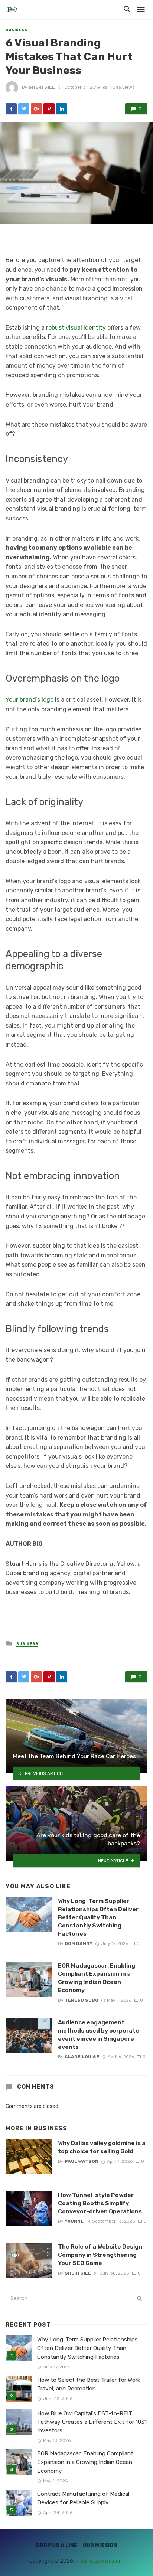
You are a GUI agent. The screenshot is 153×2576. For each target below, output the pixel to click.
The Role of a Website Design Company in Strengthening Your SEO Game (100, 2255)
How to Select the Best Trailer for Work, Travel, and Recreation (89, 2384)
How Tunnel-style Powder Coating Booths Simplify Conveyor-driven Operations (100, 2203)
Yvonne (74, 2221)
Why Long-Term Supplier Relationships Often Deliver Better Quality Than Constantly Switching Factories (98, 1917)
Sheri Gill (42, 87)
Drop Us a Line (57, 2545)
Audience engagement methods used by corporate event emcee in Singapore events (99, 2035)
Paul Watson (82, 2161)
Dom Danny (79, 1943)
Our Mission (100, 2545)
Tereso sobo (82, 2000)
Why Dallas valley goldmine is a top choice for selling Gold (102, 2147)
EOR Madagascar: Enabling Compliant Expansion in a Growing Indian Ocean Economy (97, 1978)
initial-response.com (99, 2561)
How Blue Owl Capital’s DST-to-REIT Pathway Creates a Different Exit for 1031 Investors (92, 2422)
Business (17, 30)
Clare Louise (82, 2057)
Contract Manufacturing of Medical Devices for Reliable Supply (83, 2498)
